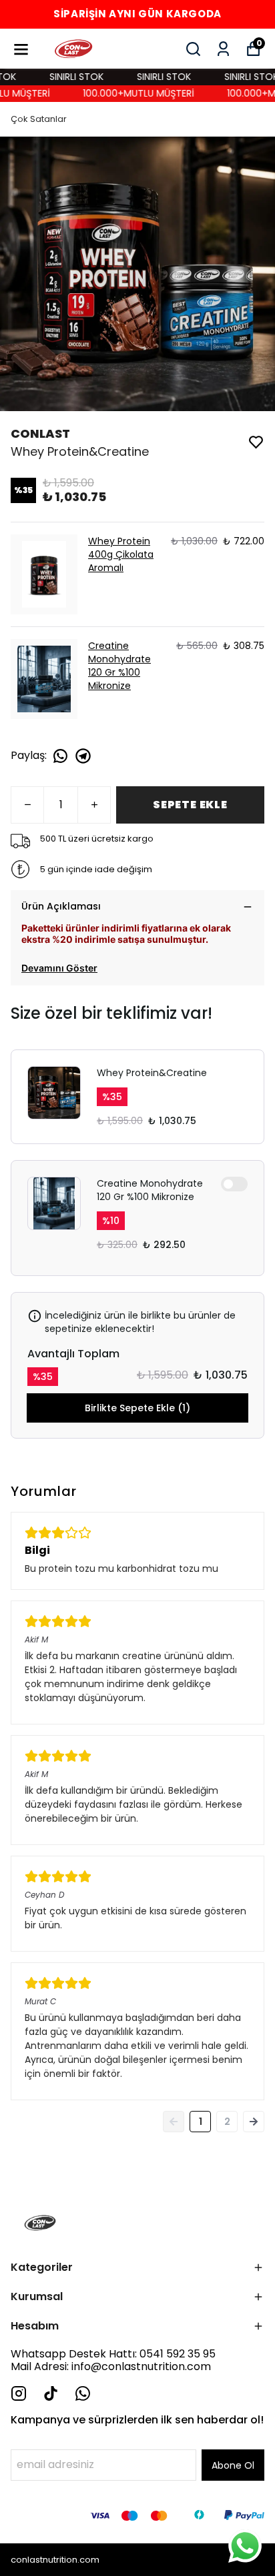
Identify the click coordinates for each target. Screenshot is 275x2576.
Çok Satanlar (39, 119)
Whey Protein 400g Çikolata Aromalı (121, 554)
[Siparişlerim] (223, 49)
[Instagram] (19, 2393)
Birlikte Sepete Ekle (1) (137, 1408)
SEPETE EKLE (190, 805)
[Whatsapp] (83, 2393)
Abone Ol (233, 2465)
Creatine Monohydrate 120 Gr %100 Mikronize (119, 666)
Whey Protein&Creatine (152, 1073)
